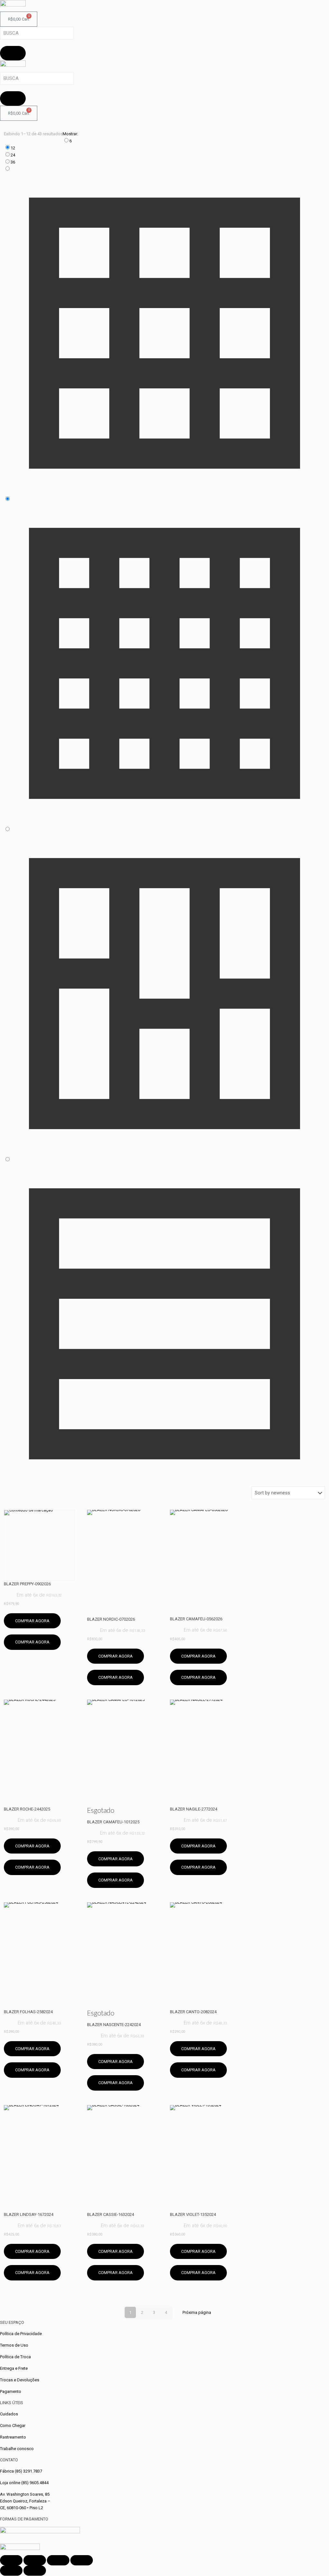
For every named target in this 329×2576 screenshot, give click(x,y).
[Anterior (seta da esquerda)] (11, 2571)
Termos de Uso (14, 2345)
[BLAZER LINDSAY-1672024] (39, 2158)
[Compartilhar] (58, 2560)
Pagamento (11, 2391)
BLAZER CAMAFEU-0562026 (196, 1619)
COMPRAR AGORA (32, 1621)
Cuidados (9, 2414)
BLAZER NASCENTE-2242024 (114, 2025)
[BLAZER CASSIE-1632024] (123, 2158)
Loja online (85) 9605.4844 (24, 2483)
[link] (164, 141)
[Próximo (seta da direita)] (35, 2571)
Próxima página (197, 2312)
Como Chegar (13, 2426)
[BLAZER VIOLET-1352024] (205, 2158)
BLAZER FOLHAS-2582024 (28, 2012)
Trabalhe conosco (17, 2449)
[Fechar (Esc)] (82, 2560)
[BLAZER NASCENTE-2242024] (123, 1956)
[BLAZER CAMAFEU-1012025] (123, 1753)
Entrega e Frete (14, 2368)
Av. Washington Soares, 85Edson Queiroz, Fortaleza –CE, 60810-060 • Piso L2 (25, 2501)
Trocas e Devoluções (20, 2380)
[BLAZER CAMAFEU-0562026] (205, 1563)
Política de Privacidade (21, 2334)
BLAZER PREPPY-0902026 (27, 1584)
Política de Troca (15, 2357)
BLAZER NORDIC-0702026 (111, 1619)
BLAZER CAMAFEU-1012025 (113, 1822)
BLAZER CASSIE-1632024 (111, 2214)
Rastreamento (13, 2437)
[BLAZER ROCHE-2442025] (39, 1753)
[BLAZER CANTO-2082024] (205, 1956)
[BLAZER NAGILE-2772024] (205, 1753)
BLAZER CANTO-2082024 (193, 2012)
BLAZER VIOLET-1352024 (193, 2214)
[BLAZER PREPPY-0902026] (39, 1545)
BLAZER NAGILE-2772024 (194, 1809)
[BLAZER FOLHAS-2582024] (39, 1956)
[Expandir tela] (35, 2560)
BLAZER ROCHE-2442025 (27, 1809)
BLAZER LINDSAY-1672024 (29, 2214)
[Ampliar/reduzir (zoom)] (11, 2560)
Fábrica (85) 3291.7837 (21, 2471)
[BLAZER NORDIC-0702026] (123, 1563)
